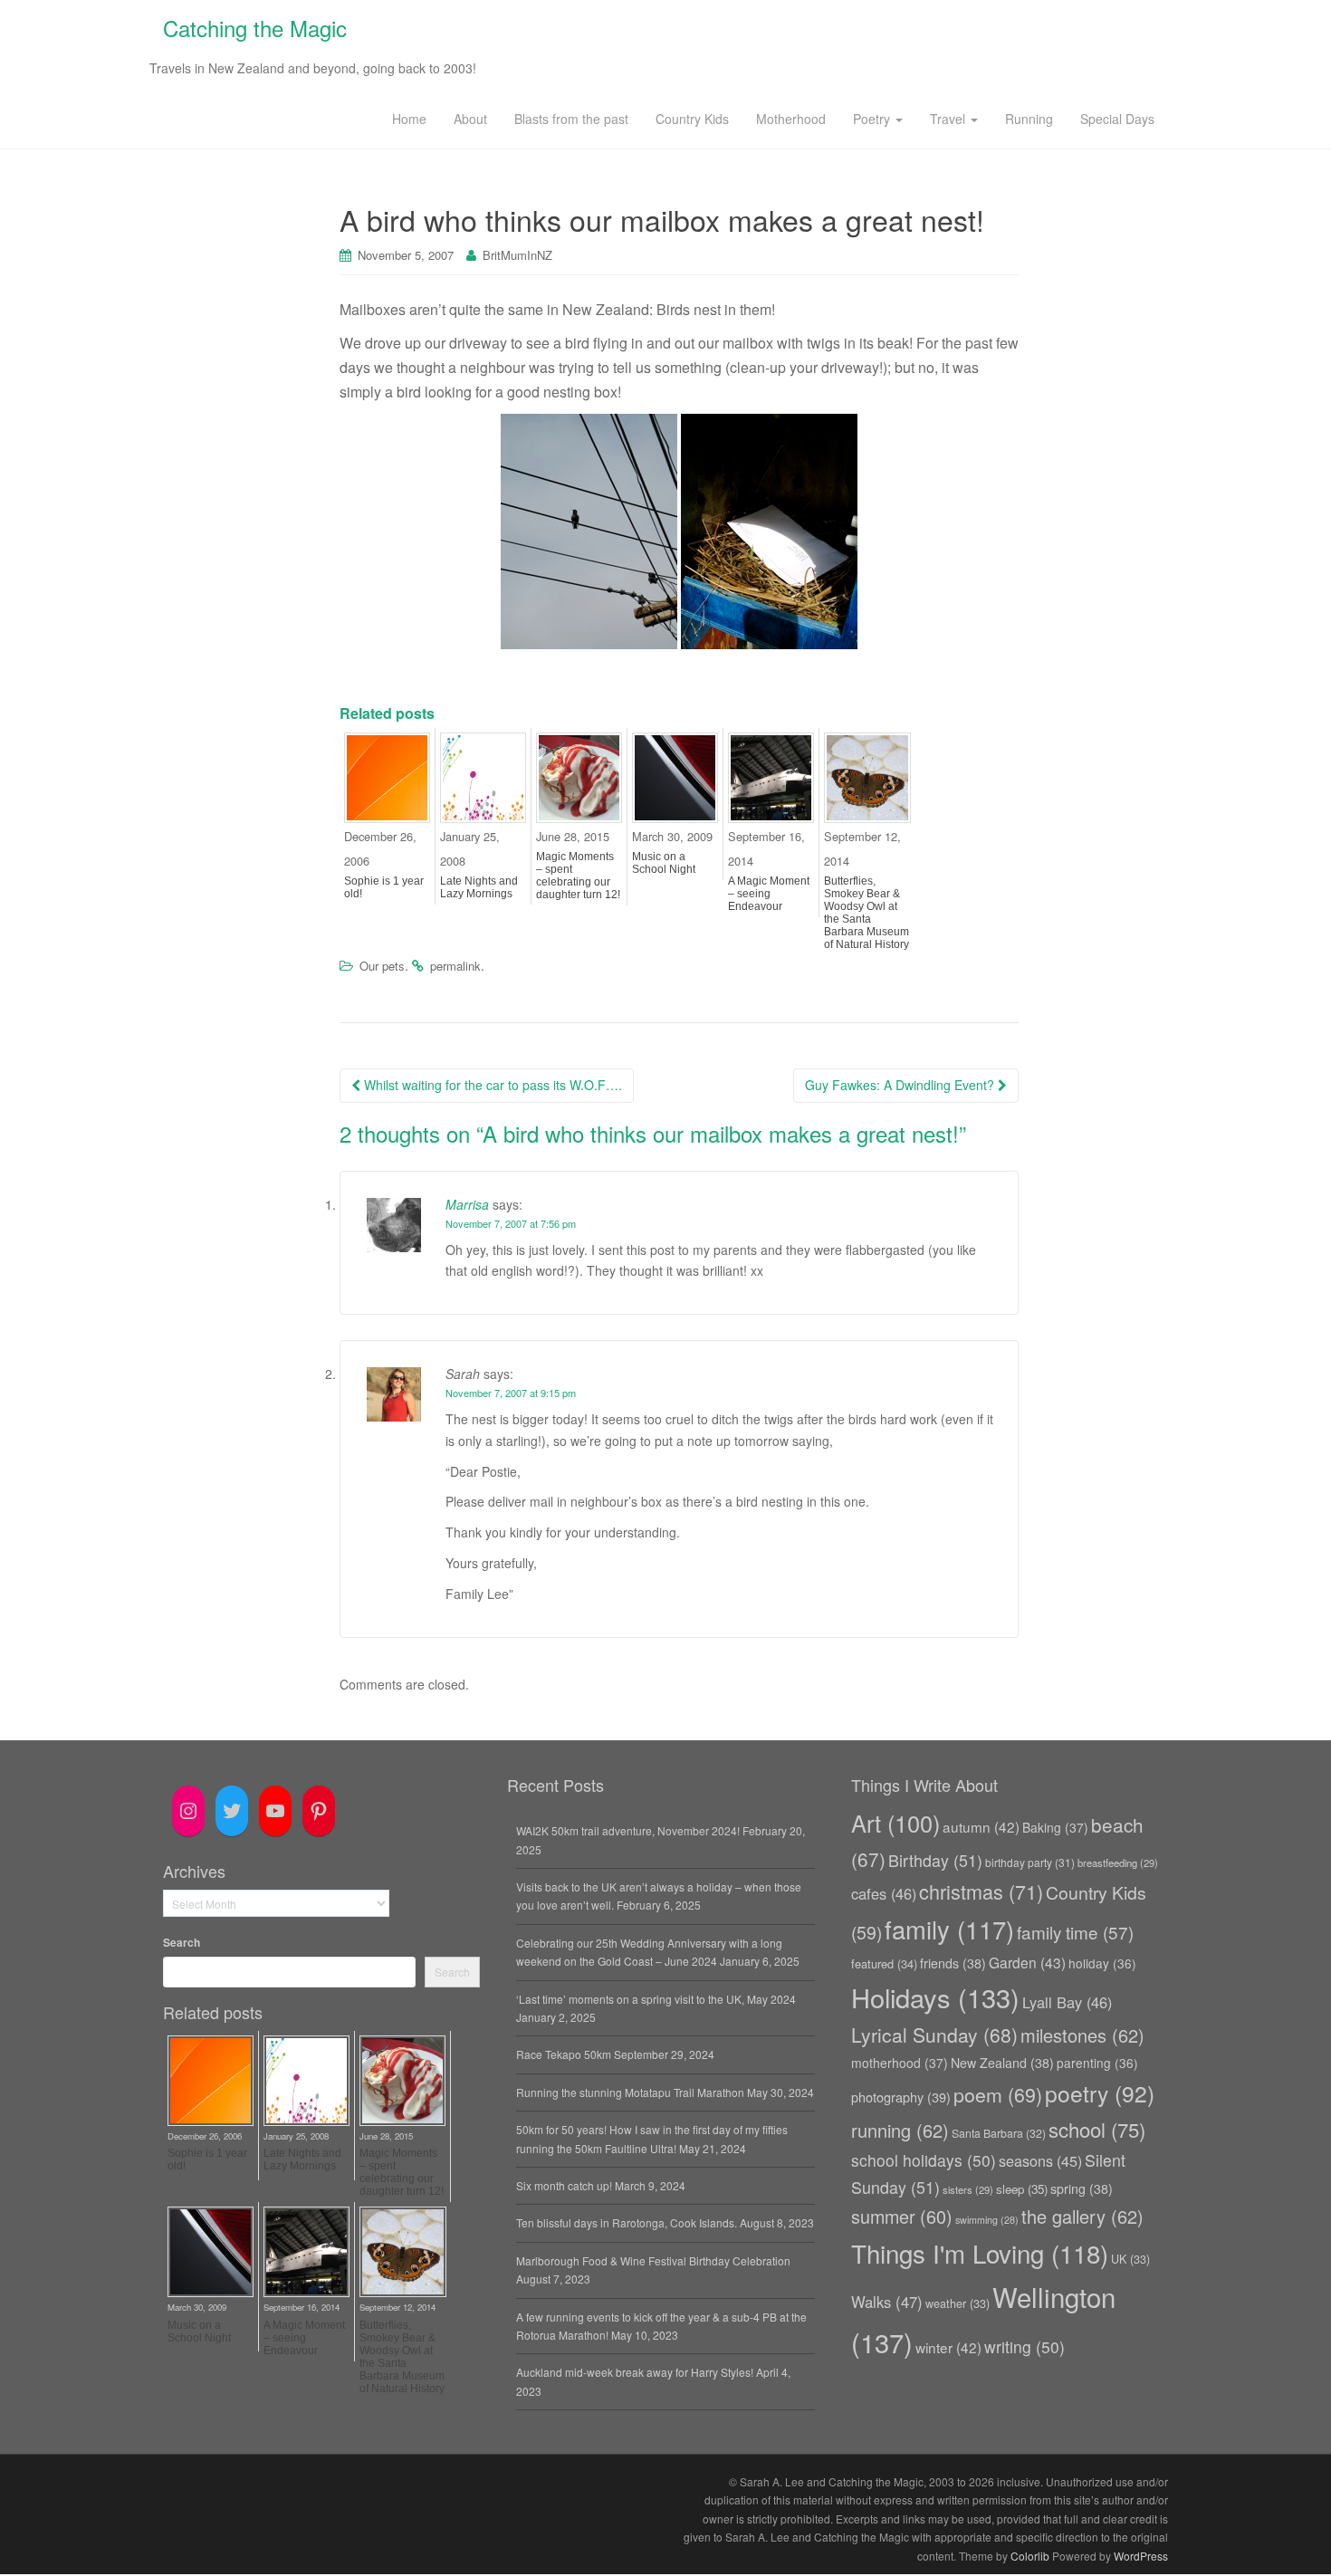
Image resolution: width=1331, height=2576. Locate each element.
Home (409, 119)
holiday (1102, 1963)
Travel (949, 119)
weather (958, 2303)
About (470, 119)
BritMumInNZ (517, 255)
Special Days (1117, 119)
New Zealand (1002, 2063)
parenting (1097, 2063)
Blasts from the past (571, 119)
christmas (981, 1891)
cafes (884, 1893)
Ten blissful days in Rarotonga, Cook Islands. (627, 2222)
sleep (1022, 2189)
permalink (455, 966)
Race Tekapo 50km (564, 2054)
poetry (1100, 2093)
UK (1130, 2259)
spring (1082, 2188)
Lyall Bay (1067, 2002)
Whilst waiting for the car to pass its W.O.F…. (491, 1085)
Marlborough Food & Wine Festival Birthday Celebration (653, 2260)
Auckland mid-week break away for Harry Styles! (635, 2372)
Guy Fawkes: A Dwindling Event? (901, 1085)
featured (884, 1963)
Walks (887, 2302)
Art (895, 1823)
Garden (1027, 1962)
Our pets (382, 966)
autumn (981, 1826)
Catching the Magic (255, 28)
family (949, 1929)
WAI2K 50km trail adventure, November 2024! (628, 1830)
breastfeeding (1118, 1863)
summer (902, 2216)
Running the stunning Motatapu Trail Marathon (630, 2092)
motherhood (900, 2063)
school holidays (924, 2160)
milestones (1082, 2035)
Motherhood (791, 119)
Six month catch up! (564, 2185)
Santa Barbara (999, 2133)
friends (953, 1963)
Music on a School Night (664, 863)
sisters (968, 2189)
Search (182, 1942)
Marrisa (467, 1204)
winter (948, 2347)
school (1097, 2129)
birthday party (1030, 1862)
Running (1029, 119)
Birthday (935, 1860)
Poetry (873, 119)
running (900, 2130)
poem (998, 2094)
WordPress (1141, 2556)
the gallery (1082, 2216)
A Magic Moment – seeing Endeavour (769, 894)
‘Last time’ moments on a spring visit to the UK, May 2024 (656, 1999)
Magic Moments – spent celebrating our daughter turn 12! (578, 876)
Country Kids (692, 119)
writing (1025, 2346)
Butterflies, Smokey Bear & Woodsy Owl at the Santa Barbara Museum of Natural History (867, 913)
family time (1075, 1932)
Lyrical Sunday (934, 2035)
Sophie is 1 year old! (384, 887)
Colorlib (1030, 2556)
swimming (987, 2220)
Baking (1055, 1827)
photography (901, 2097)
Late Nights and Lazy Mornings (479, 887)
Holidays (935, 1997)
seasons (1040, 2160)
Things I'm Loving (980, 2253)
